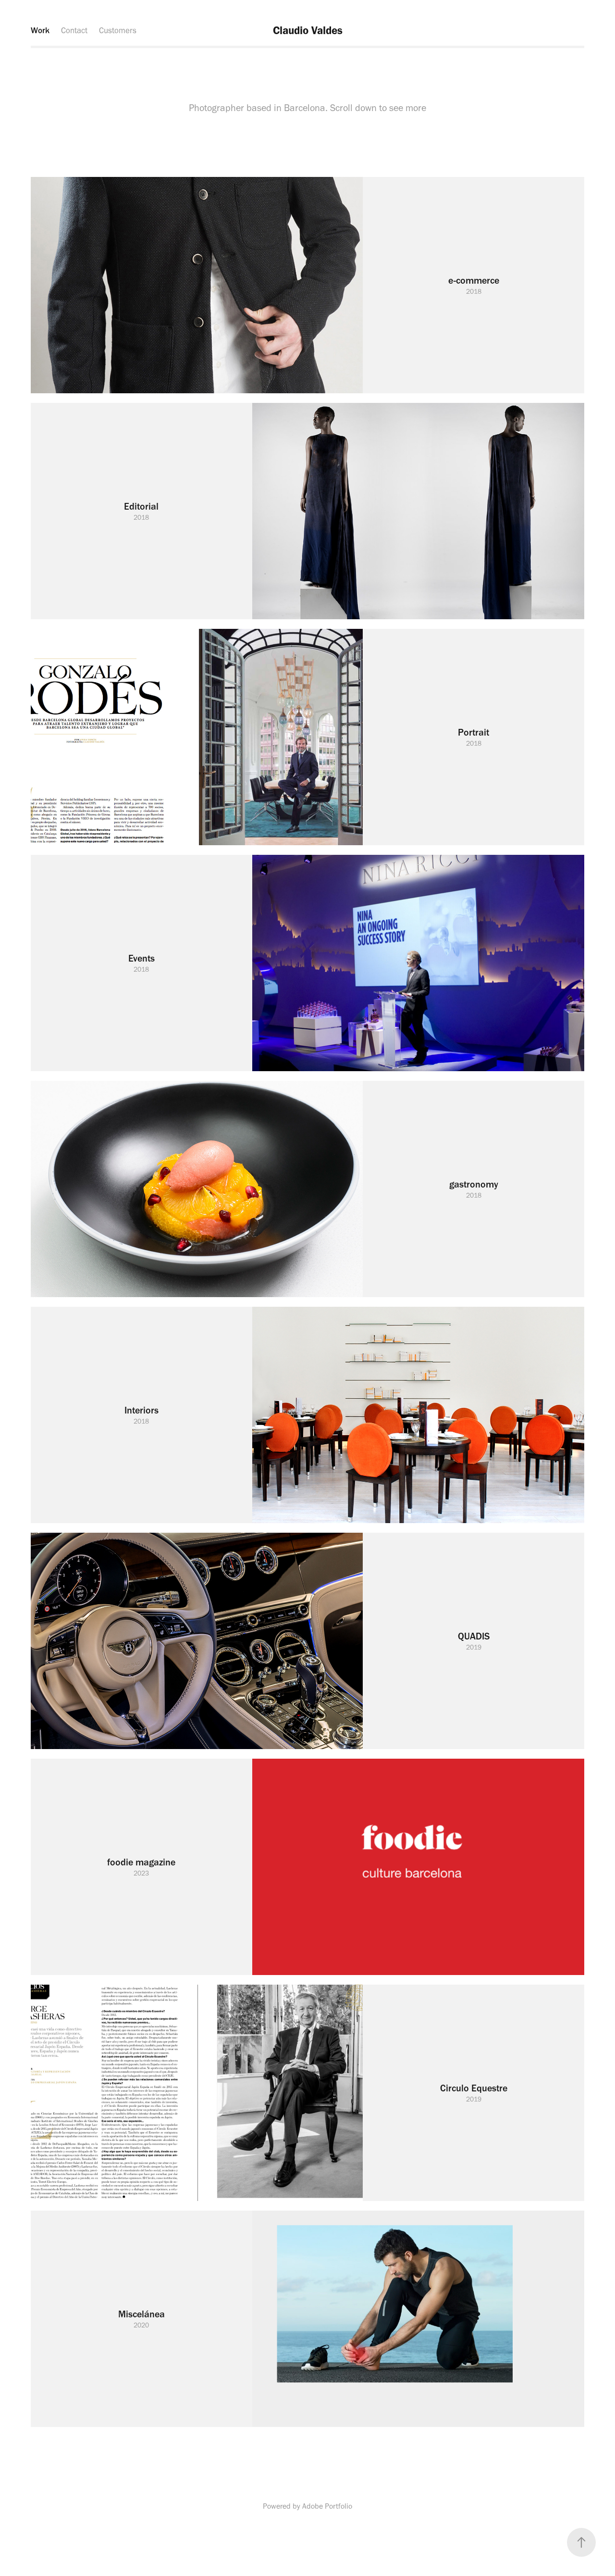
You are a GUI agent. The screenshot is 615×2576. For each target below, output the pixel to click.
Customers (118, 30)
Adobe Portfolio (327, 2506)
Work (40, 30)
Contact (74, 30)
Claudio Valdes (308, 30)
